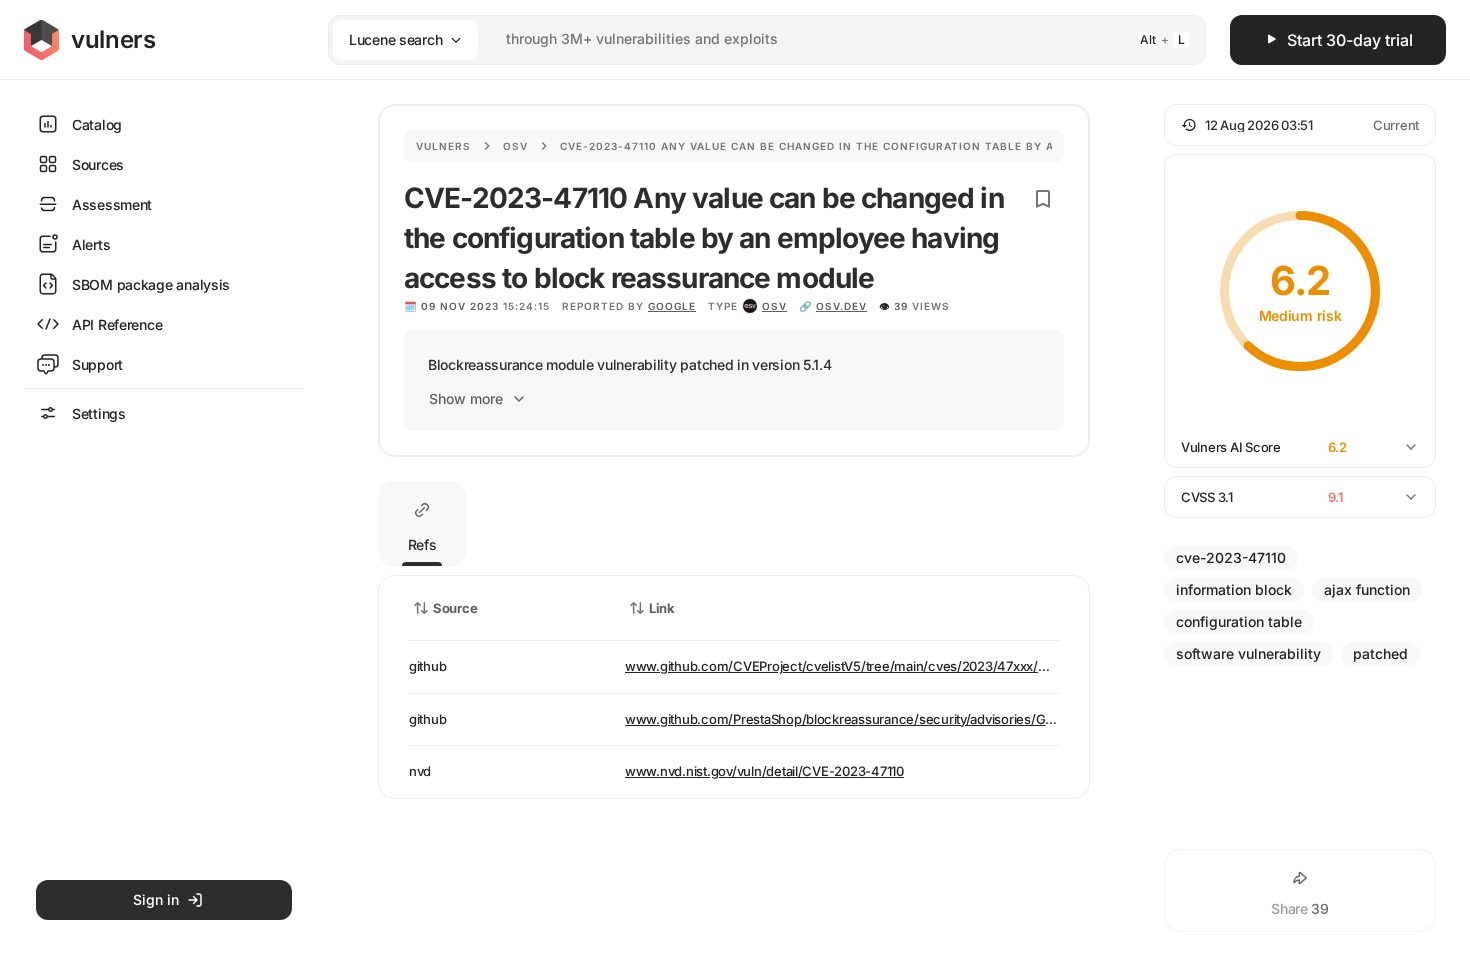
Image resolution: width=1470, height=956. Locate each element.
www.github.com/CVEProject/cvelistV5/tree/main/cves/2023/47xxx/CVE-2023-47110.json (896, 666)
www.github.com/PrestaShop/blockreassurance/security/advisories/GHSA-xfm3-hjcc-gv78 (900, 719)
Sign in (156, 899)
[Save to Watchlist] (1043, 199)
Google (672, 306)
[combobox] (741, 39)
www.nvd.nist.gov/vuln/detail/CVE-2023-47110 (764, 771)
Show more (466, 398)
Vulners (443, 146)
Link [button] (662, 608)
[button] (1300, 125)
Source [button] (455, 608)
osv (774, 306)
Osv (515, 146)
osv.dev (841, 306)
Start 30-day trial (1350, 40)
